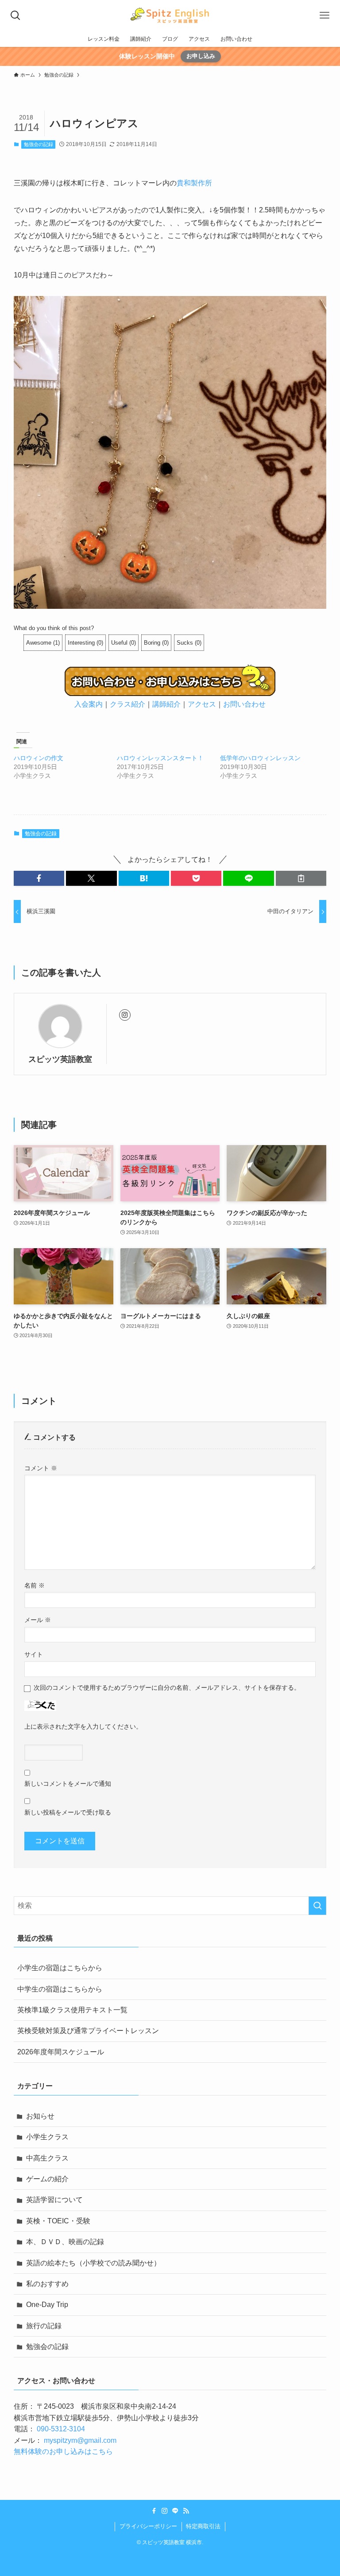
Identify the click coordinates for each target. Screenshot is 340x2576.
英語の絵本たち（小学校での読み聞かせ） (93, 2263)
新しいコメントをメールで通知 (68, 1784)
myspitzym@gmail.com (80, 2440)
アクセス (202, 704)
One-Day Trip (47, 2305)
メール (38, 1620)
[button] (39, 878)
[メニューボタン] (325, 15)
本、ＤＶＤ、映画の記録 (65, 2242)
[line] (175, 2511)
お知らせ (40, 2116)
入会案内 (89, 704)
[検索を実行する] (317, 1906)
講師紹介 (166, 704)
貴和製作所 (194, 183)
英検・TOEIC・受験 (58, 2221)
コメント (41, 1468)
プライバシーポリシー (148, 2526)
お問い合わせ (244, 704)
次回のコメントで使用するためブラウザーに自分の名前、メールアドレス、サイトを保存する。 (167, 1688)
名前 (35, 1585)
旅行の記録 (44, 2326)
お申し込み (201, 56)
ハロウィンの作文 (39, 758)
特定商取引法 (203, 2526)
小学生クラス (47, 2137)
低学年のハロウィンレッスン (260, 758)
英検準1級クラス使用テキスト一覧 (72, 2010)
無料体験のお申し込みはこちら (63, 2451)
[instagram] (125, 1015)
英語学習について (54, 2200)
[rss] (186, 2511)
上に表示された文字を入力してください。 (83, 1726)
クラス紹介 (127, 704)
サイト (34, 1654)
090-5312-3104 (61, 2429)
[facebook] (154, 2511)
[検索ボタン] (15, 15)
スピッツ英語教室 (60, 1059)
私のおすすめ (47, 2284)
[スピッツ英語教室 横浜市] (170, 15)
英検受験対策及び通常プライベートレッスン (88, 2031)
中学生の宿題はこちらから (60, 1989)
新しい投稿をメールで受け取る (68, 1812)
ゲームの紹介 (47, 2179)
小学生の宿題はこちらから (60, 1968)
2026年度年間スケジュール (61, 2052)
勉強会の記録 (39, 144)
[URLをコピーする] (301, 878)
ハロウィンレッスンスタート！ (160, 758)
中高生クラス (47, 2158)
